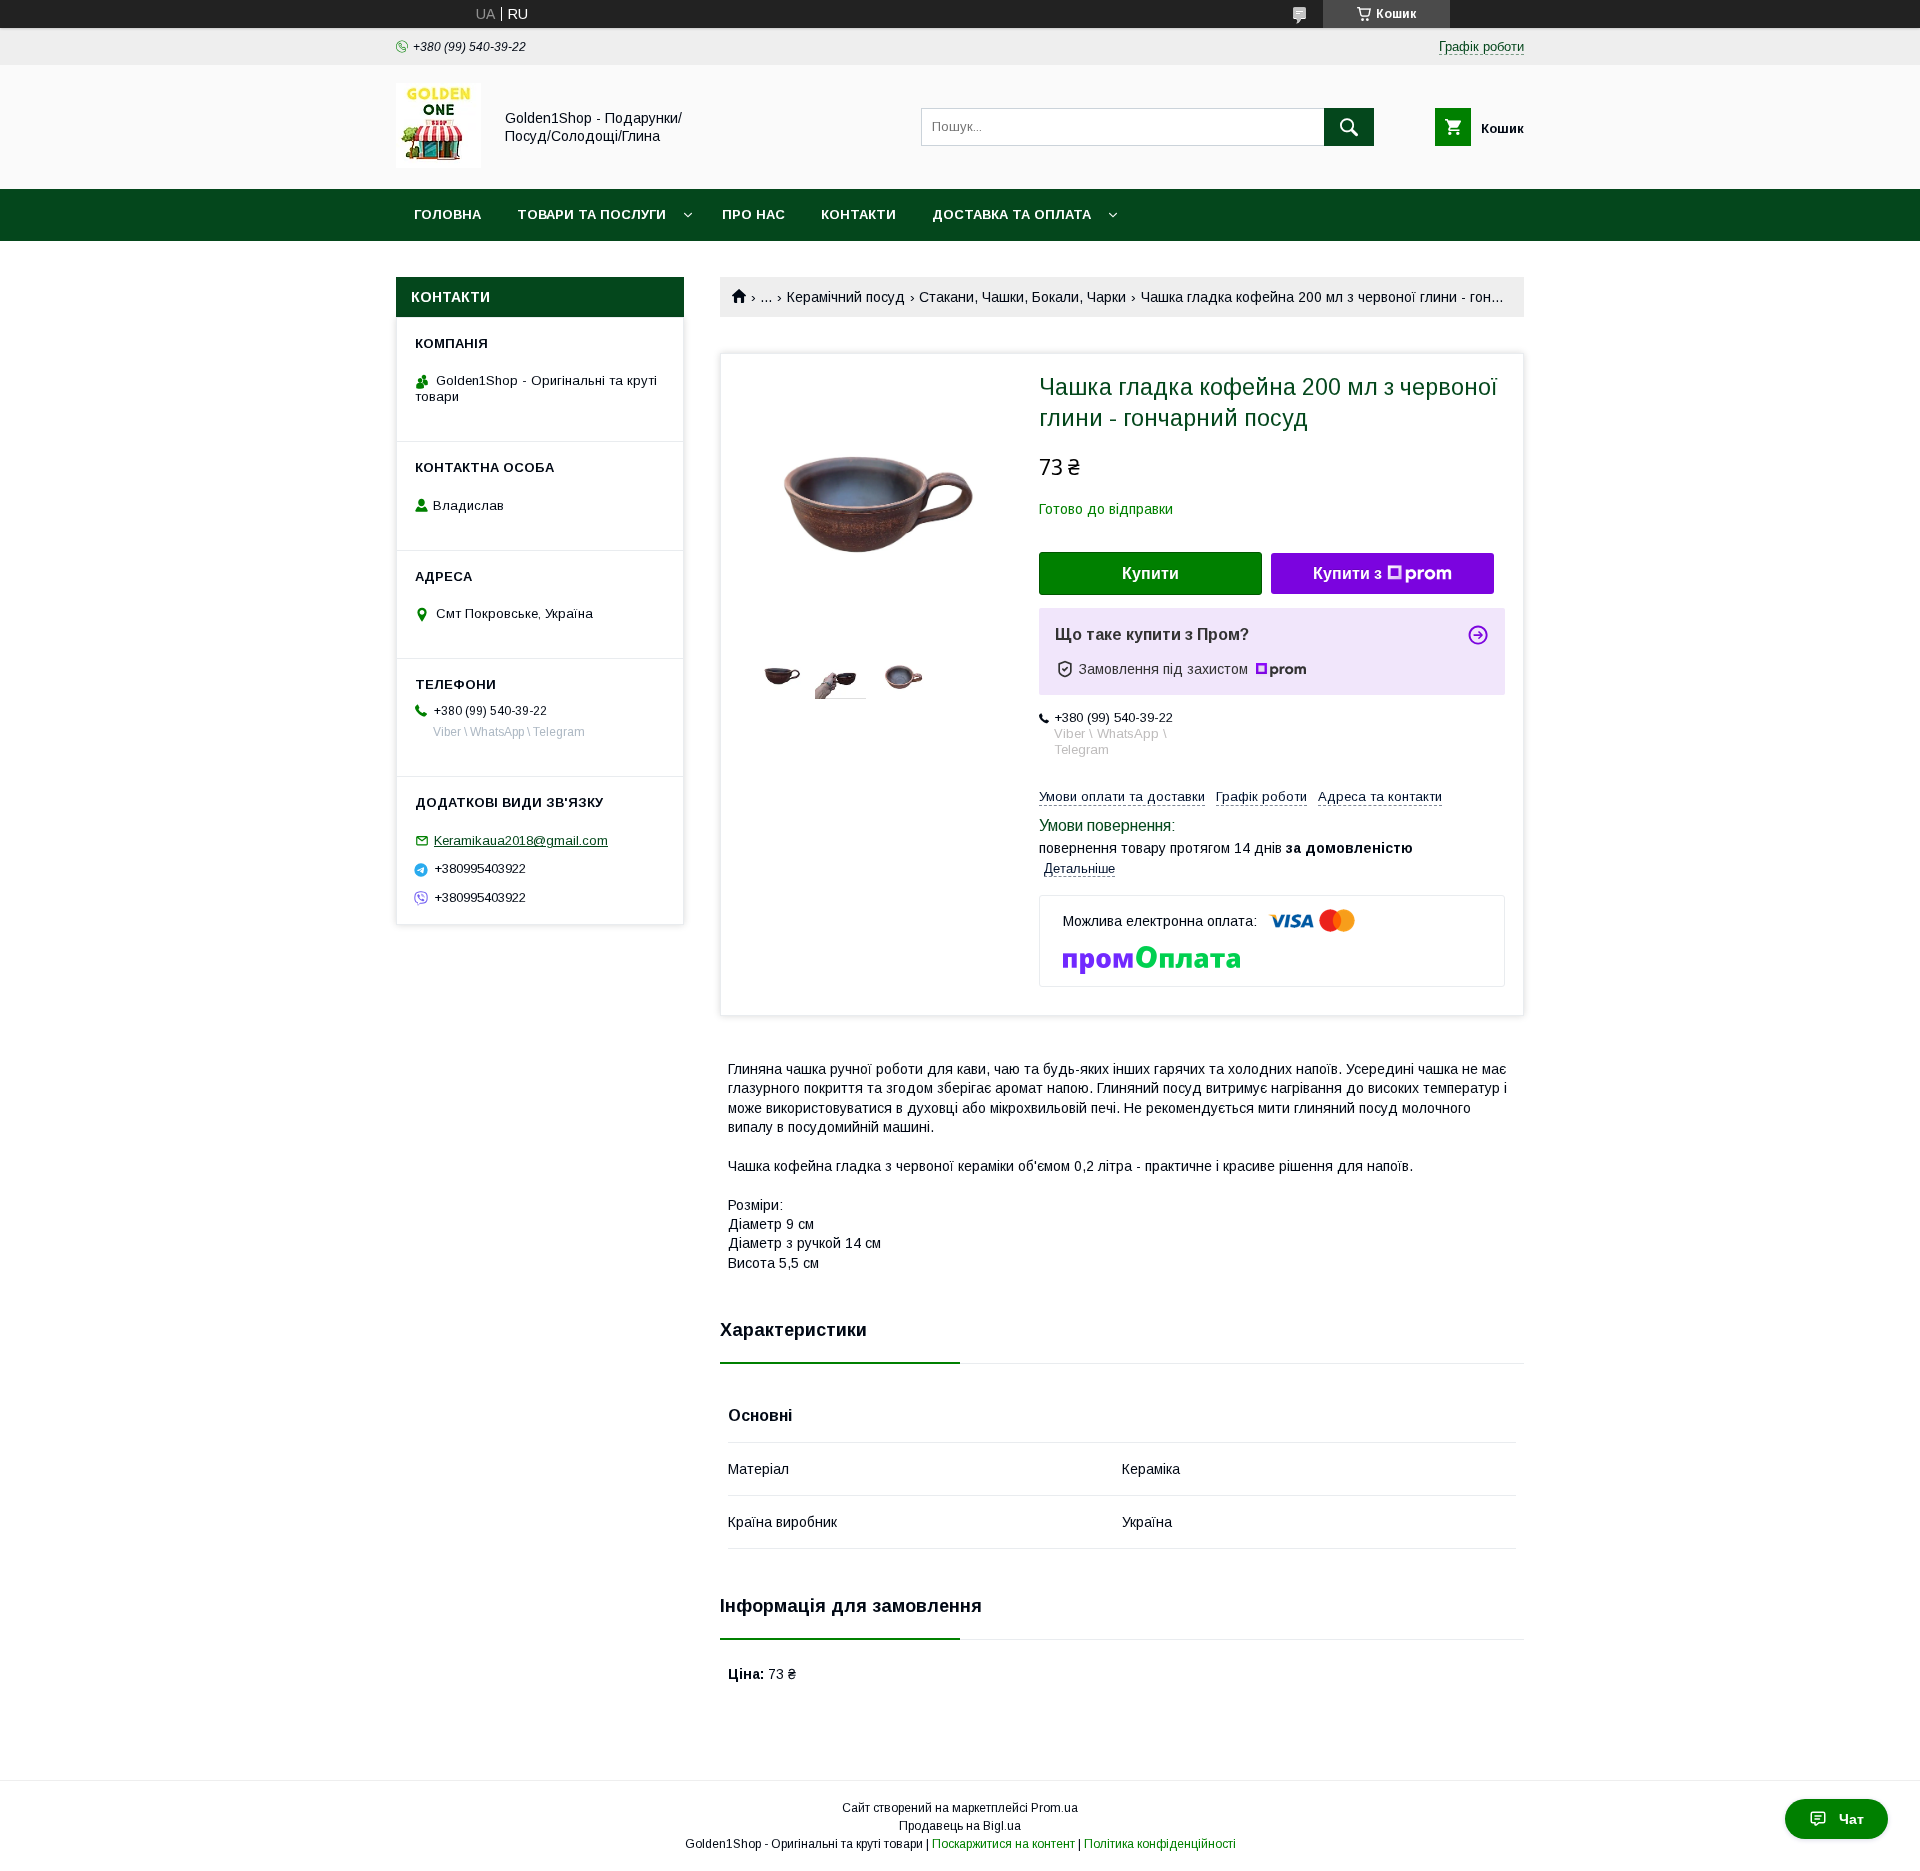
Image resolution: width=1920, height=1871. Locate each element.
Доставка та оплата (1011, 214)
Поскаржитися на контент (1003, 1844)
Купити (1150, 573)
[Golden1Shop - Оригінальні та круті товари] (438, 163)
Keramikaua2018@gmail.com (521, 840)
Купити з (1347, 573)
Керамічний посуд (846, 297)
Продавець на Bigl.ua (960, 1826)
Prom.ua (1054, 1808)
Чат (1851, 1819)
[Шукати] (1349, 127)
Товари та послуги (591, 214)
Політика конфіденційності (1160, 1844)
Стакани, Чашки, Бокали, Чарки (1022, 297)
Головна (447, 214)
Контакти (858, 214)
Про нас (753, 214)
